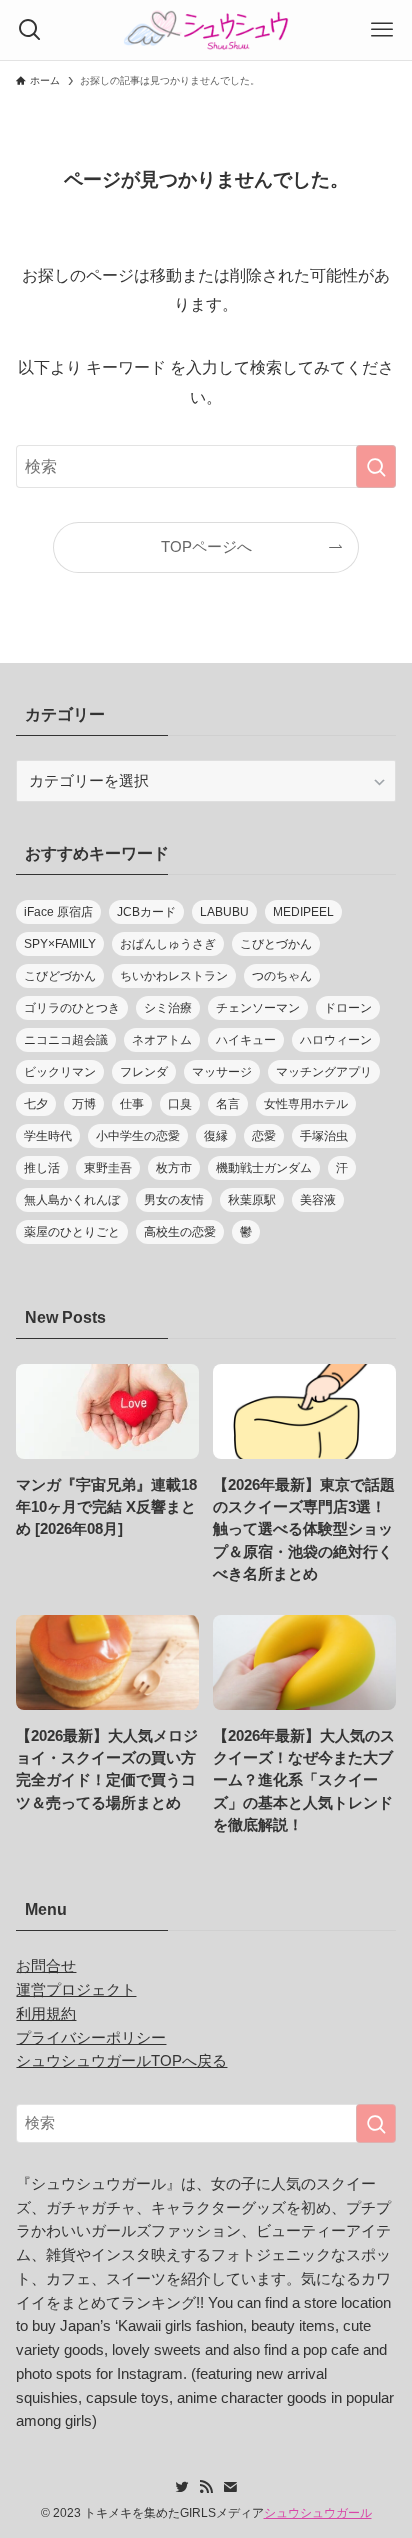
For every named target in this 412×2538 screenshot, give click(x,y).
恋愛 (264, 1136)
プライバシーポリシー (91, 2038)
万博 (84, 1104)
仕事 (132, 1104)
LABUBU (224, 912)
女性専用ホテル (306, 1104)
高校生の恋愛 (180, 1232)
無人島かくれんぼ (72, 1200)
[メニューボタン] (382, 30)
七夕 (36, 1104)
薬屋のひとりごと (72, 1232)
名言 (228, 1104)
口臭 (180, 1104)
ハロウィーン (336, 1040)
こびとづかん (276, 944)
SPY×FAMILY (60, 944)
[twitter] (182, 2487)
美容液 (318, 1200)
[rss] (206, 2487)
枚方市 (174, 1168)
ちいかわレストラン (174, 976)
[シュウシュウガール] (206, 30)
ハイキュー (246, 1040)
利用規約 (46, 2014)
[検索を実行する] (376, 466)
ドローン (348, 1008)
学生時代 (48, 1136)
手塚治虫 (324, 1136)
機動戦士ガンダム (264, 1168)
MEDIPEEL (303, 912)
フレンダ (144, 1072)
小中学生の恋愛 (138, 1136)
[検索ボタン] (30, 30)
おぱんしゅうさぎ (168, 944)
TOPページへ (206, 547)
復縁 (216, 1136)
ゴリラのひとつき (72, 1008)
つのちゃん (282, 976)
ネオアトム (162, 1040)
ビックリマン (60, 1072)
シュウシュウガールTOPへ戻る (121, 2061)
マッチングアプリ (324, 1072)
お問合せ (46, 1966)
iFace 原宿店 (58, 912)
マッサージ (222, 1072)
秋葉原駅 (252, 1200)
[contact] (230, 2487)
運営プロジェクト (76, 1990)
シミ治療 (168, 1008)
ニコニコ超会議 (66, 1040)
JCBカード (146, 912)
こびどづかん (60, 976)
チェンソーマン (258, 1008)
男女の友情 (174, 1200)
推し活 (42, 1168)
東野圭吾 (108, 1168)
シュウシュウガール (318, 2513)
